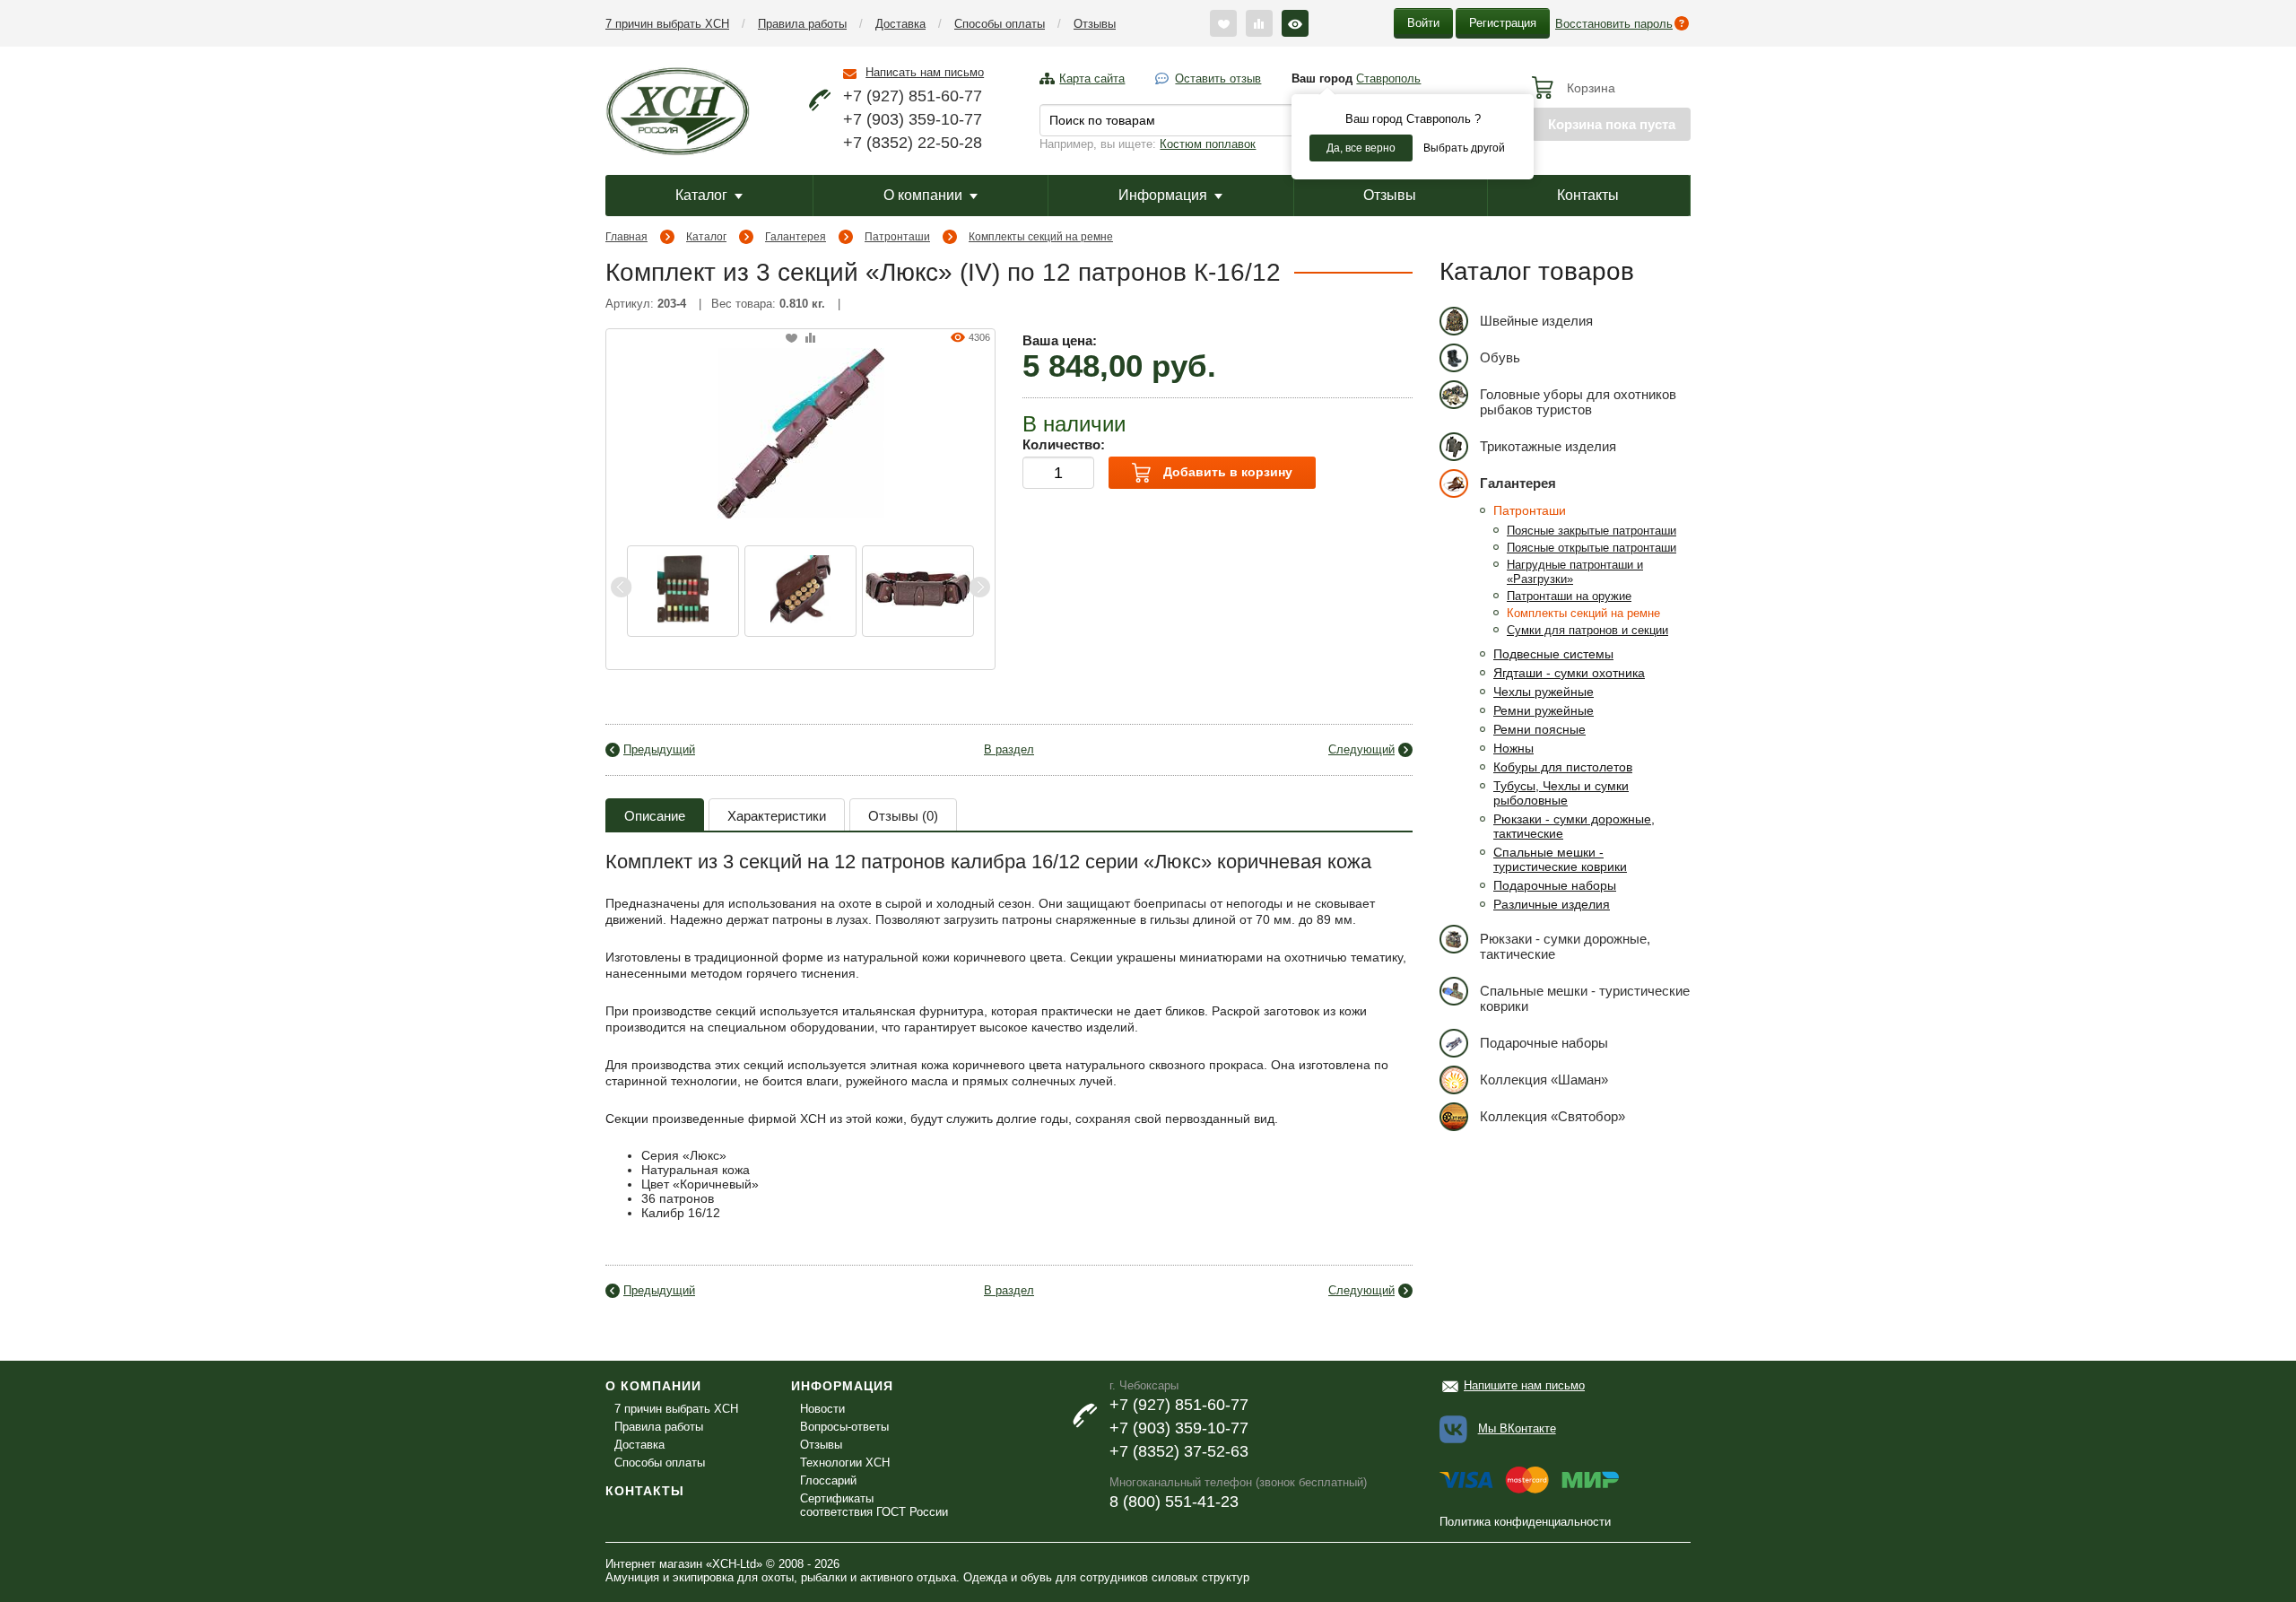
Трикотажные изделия (1548, 446)
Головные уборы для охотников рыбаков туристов (1578, 402)
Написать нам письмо (925, 72)
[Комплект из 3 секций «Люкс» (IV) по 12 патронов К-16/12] (801, 431)
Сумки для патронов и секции (1587, 630)
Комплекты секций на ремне (1041, 237)
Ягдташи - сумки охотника (1569, 673)
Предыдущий (659, 749)
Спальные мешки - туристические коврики (1560, 859)
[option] (683, 591)
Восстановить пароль (1614, 24)
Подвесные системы (1553, 654)
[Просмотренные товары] (1295, 23)
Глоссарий (828, 1480)
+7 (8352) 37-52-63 (1179, 1451)
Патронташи (897, 237)
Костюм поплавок (1208, 144)
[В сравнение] (810, 339)
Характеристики (777, 816)
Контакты (1588, 195)
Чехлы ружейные (1544, 692)
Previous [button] (622, 587)
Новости (822, 1409)
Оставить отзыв (1218, 78)
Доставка (900, 24)
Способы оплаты (1000, 24)
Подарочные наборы (1555, 885)
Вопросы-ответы (844, 1427)
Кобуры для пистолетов (1563, 767)
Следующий (1361, 749)
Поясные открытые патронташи (1592, 548)
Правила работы (802, 24)
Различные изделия (1552, 904)
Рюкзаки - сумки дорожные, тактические (1565, 946)
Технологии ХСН (845, 1463)
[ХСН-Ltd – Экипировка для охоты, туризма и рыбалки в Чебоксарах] (678, 109)
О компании (923, 195)
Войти (1423, 23)
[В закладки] (791, 339)
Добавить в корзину (1226, 472)
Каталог (701, 195)
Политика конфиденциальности (1525, 1522)
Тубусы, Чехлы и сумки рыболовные (1561, 793)
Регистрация (1503, 23)
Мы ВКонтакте (1517, 1428)
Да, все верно (1361, 148)
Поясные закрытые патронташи (1592, 531)
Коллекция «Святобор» (1552, 1116)
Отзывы (1095, 24)
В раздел (1009, 749)
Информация (1163, 195)
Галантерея (796, 237)
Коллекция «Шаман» (1544, 1080)
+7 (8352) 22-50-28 (913, 143)
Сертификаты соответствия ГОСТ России (874, 1505)
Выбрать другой (1464, 148)
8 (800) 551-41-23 (1174, 1502)
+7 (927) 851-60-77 (913, 96)
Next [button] (979, 587)
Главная (626, 237)
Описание (655, 816)
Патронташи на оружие (1569, 596)
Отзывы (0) (903, 816)
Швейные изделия (1536, 321)
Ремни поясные (1539, 729)
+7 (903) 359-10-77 (913, 119)
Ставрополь (1388, 78)
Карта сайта (1092, 78)
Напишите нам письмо (1524, 1385)
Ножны (1513, 748)
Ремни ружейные (1544, 710)
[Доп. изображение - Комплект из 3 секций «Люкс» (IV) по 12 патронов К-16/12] (800, 591)
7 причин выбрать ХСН (667, 24)
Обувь (1500, 357)
